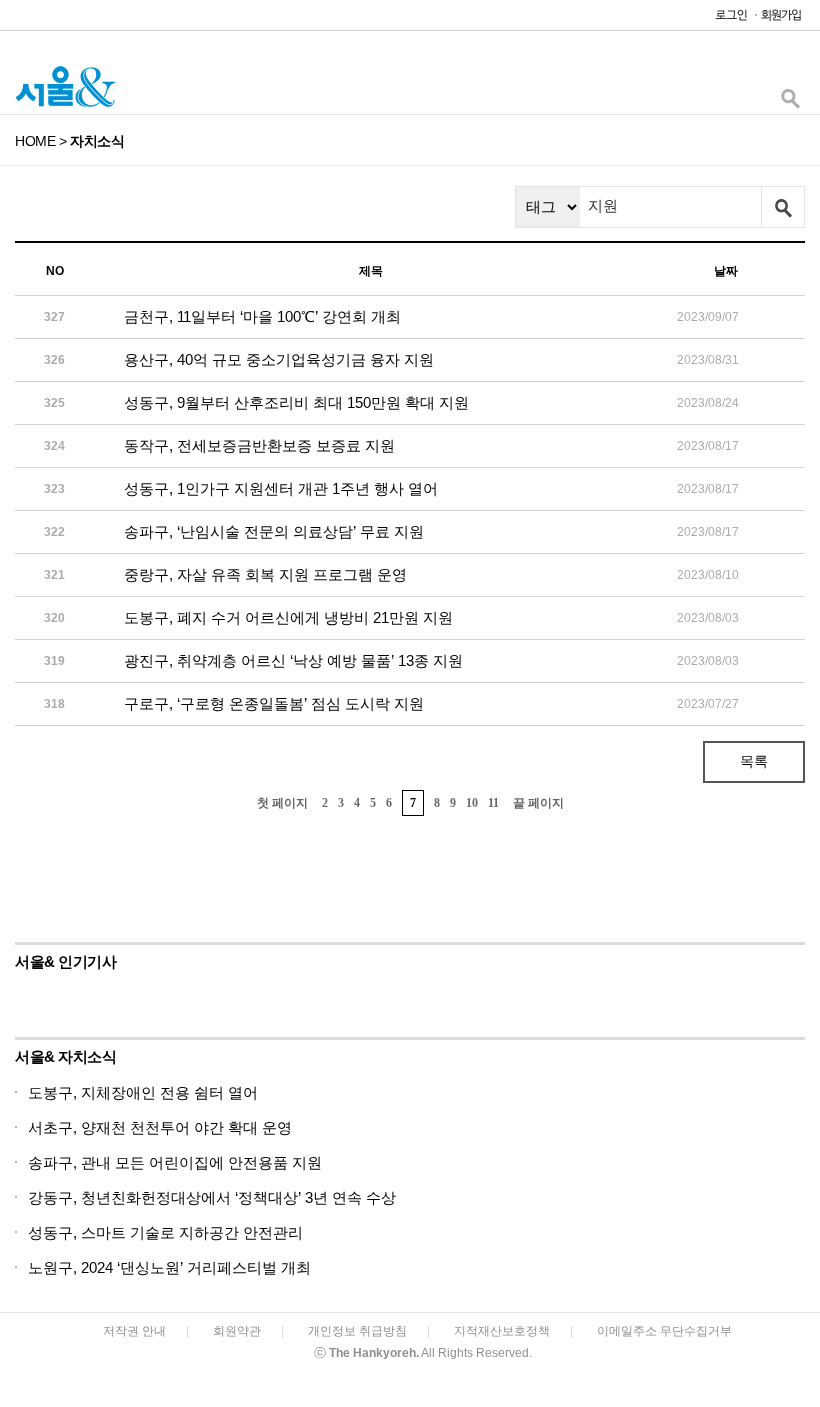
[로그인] (726, 19)
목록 (754, 761)
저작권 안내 (134, 1331)
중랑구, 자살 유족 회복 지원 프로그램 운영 (265, 574)
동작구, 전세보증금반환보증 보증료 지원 (259, 445)
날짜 (726, 271)
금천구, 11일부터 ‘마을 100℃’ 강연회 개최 (262, 316)
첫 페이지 (282, 803)
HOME (35, 141)
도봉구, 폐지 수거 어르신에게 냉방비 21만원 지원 (288, 617)
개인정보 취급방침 (357, 1331)
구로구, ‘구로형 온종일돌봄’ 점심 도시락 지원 (274, 703)
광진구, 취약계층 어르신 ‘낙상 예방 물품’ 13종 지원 (293, 660)
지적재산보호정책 (502, 1331)
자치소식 (97, 141)
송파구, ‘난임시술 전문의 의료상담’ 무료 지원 (274, 531)
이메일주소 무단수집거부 (664, 1331)
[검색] (790, 103)
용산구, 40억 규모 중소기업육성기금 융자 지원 (279, 359)
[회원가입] (780, 19)
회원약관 (237, 1331)
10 (472, 803)
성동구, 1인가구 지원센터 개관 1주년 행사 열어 (281, 488)
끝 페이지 (538, 803)
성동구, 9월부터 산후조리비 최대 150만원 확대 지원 (296, 402)
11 (493, 803)
